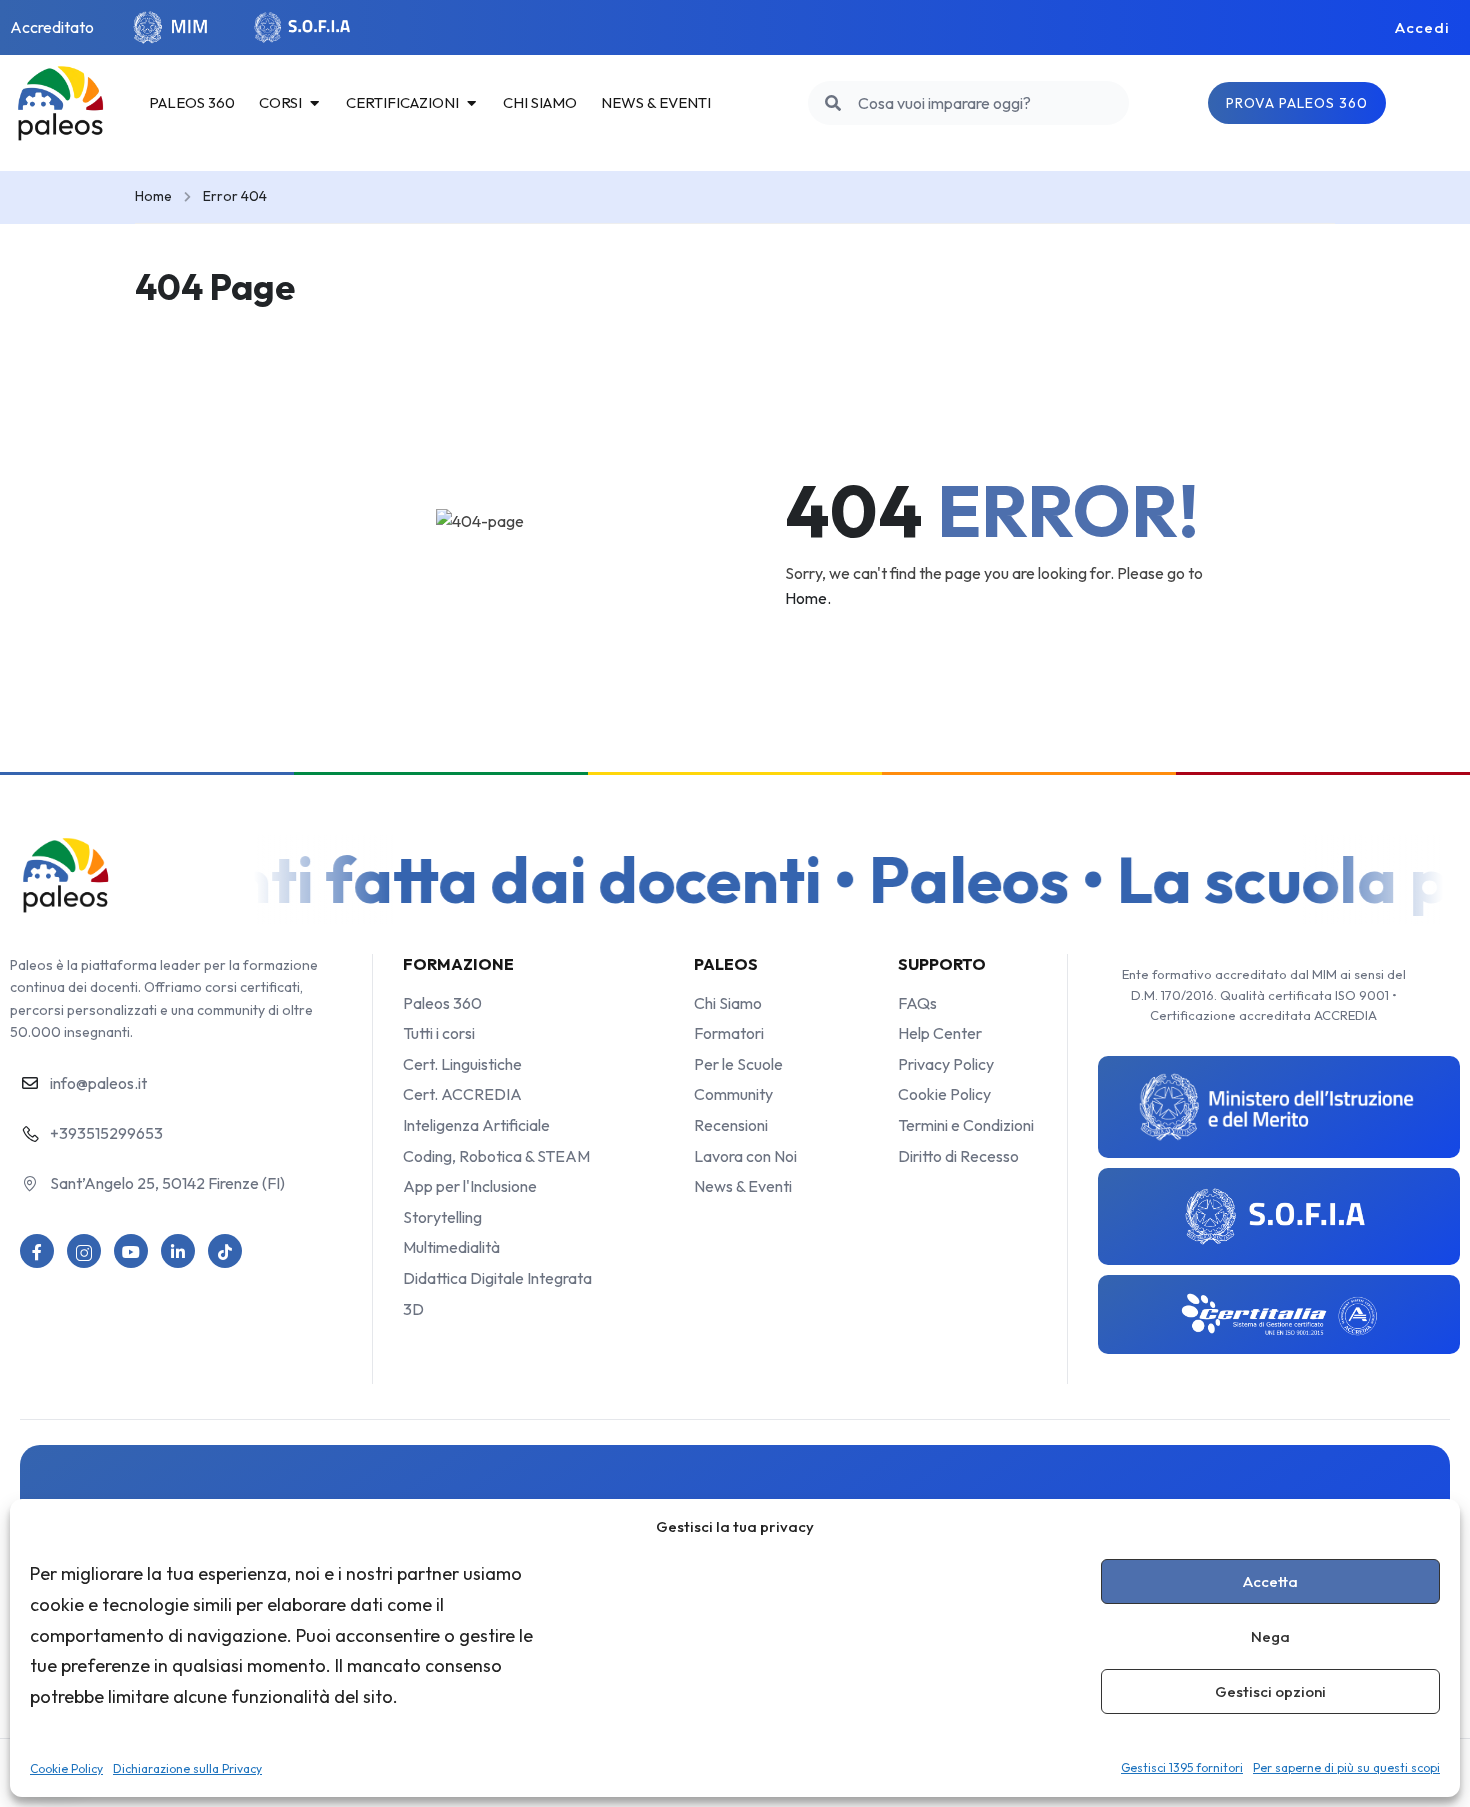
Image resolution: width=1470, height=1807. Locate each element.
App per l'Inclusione (470, 1186)
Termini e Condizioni (966, 1125)
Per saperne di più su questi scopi (1346, 1767)
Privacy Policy (946, 1064)
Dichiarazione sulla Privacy (187, 1768)
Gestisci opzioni (1270, 1691)
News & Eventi (743, 1186)
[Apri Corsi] (314, 103)
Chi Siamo (728, 1003)
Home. (808, 598)
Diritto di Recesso (958, 1156)
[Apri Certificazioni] (471, 103)
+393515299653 (106, 1133)
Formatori (729, 1033)
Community (733, 1094)
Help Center (940, 1033)
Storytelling (442, 1217)
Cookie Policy (66, 1768)
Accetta (1270, 1581)
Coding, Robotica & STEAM (496, 1156)
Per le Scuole (738, 1064)
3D (413, 1309)
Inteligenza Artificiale (476, 1125)
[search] (833, 103)
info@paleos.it (98, 1083)
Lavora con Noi (745, 1156)
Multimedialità (451, 1247)
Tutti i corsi (439, 1033)
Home (153, 196)
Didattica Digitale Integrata (497, 1278)
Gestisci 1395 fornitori (1182, 1767)
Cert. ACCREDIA (462, 1094)
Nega (1270, 1636)
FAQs (917, 1003)
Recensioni (731, 1125)
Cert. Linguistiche (462, 1064)
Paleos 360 (442, 1003)
